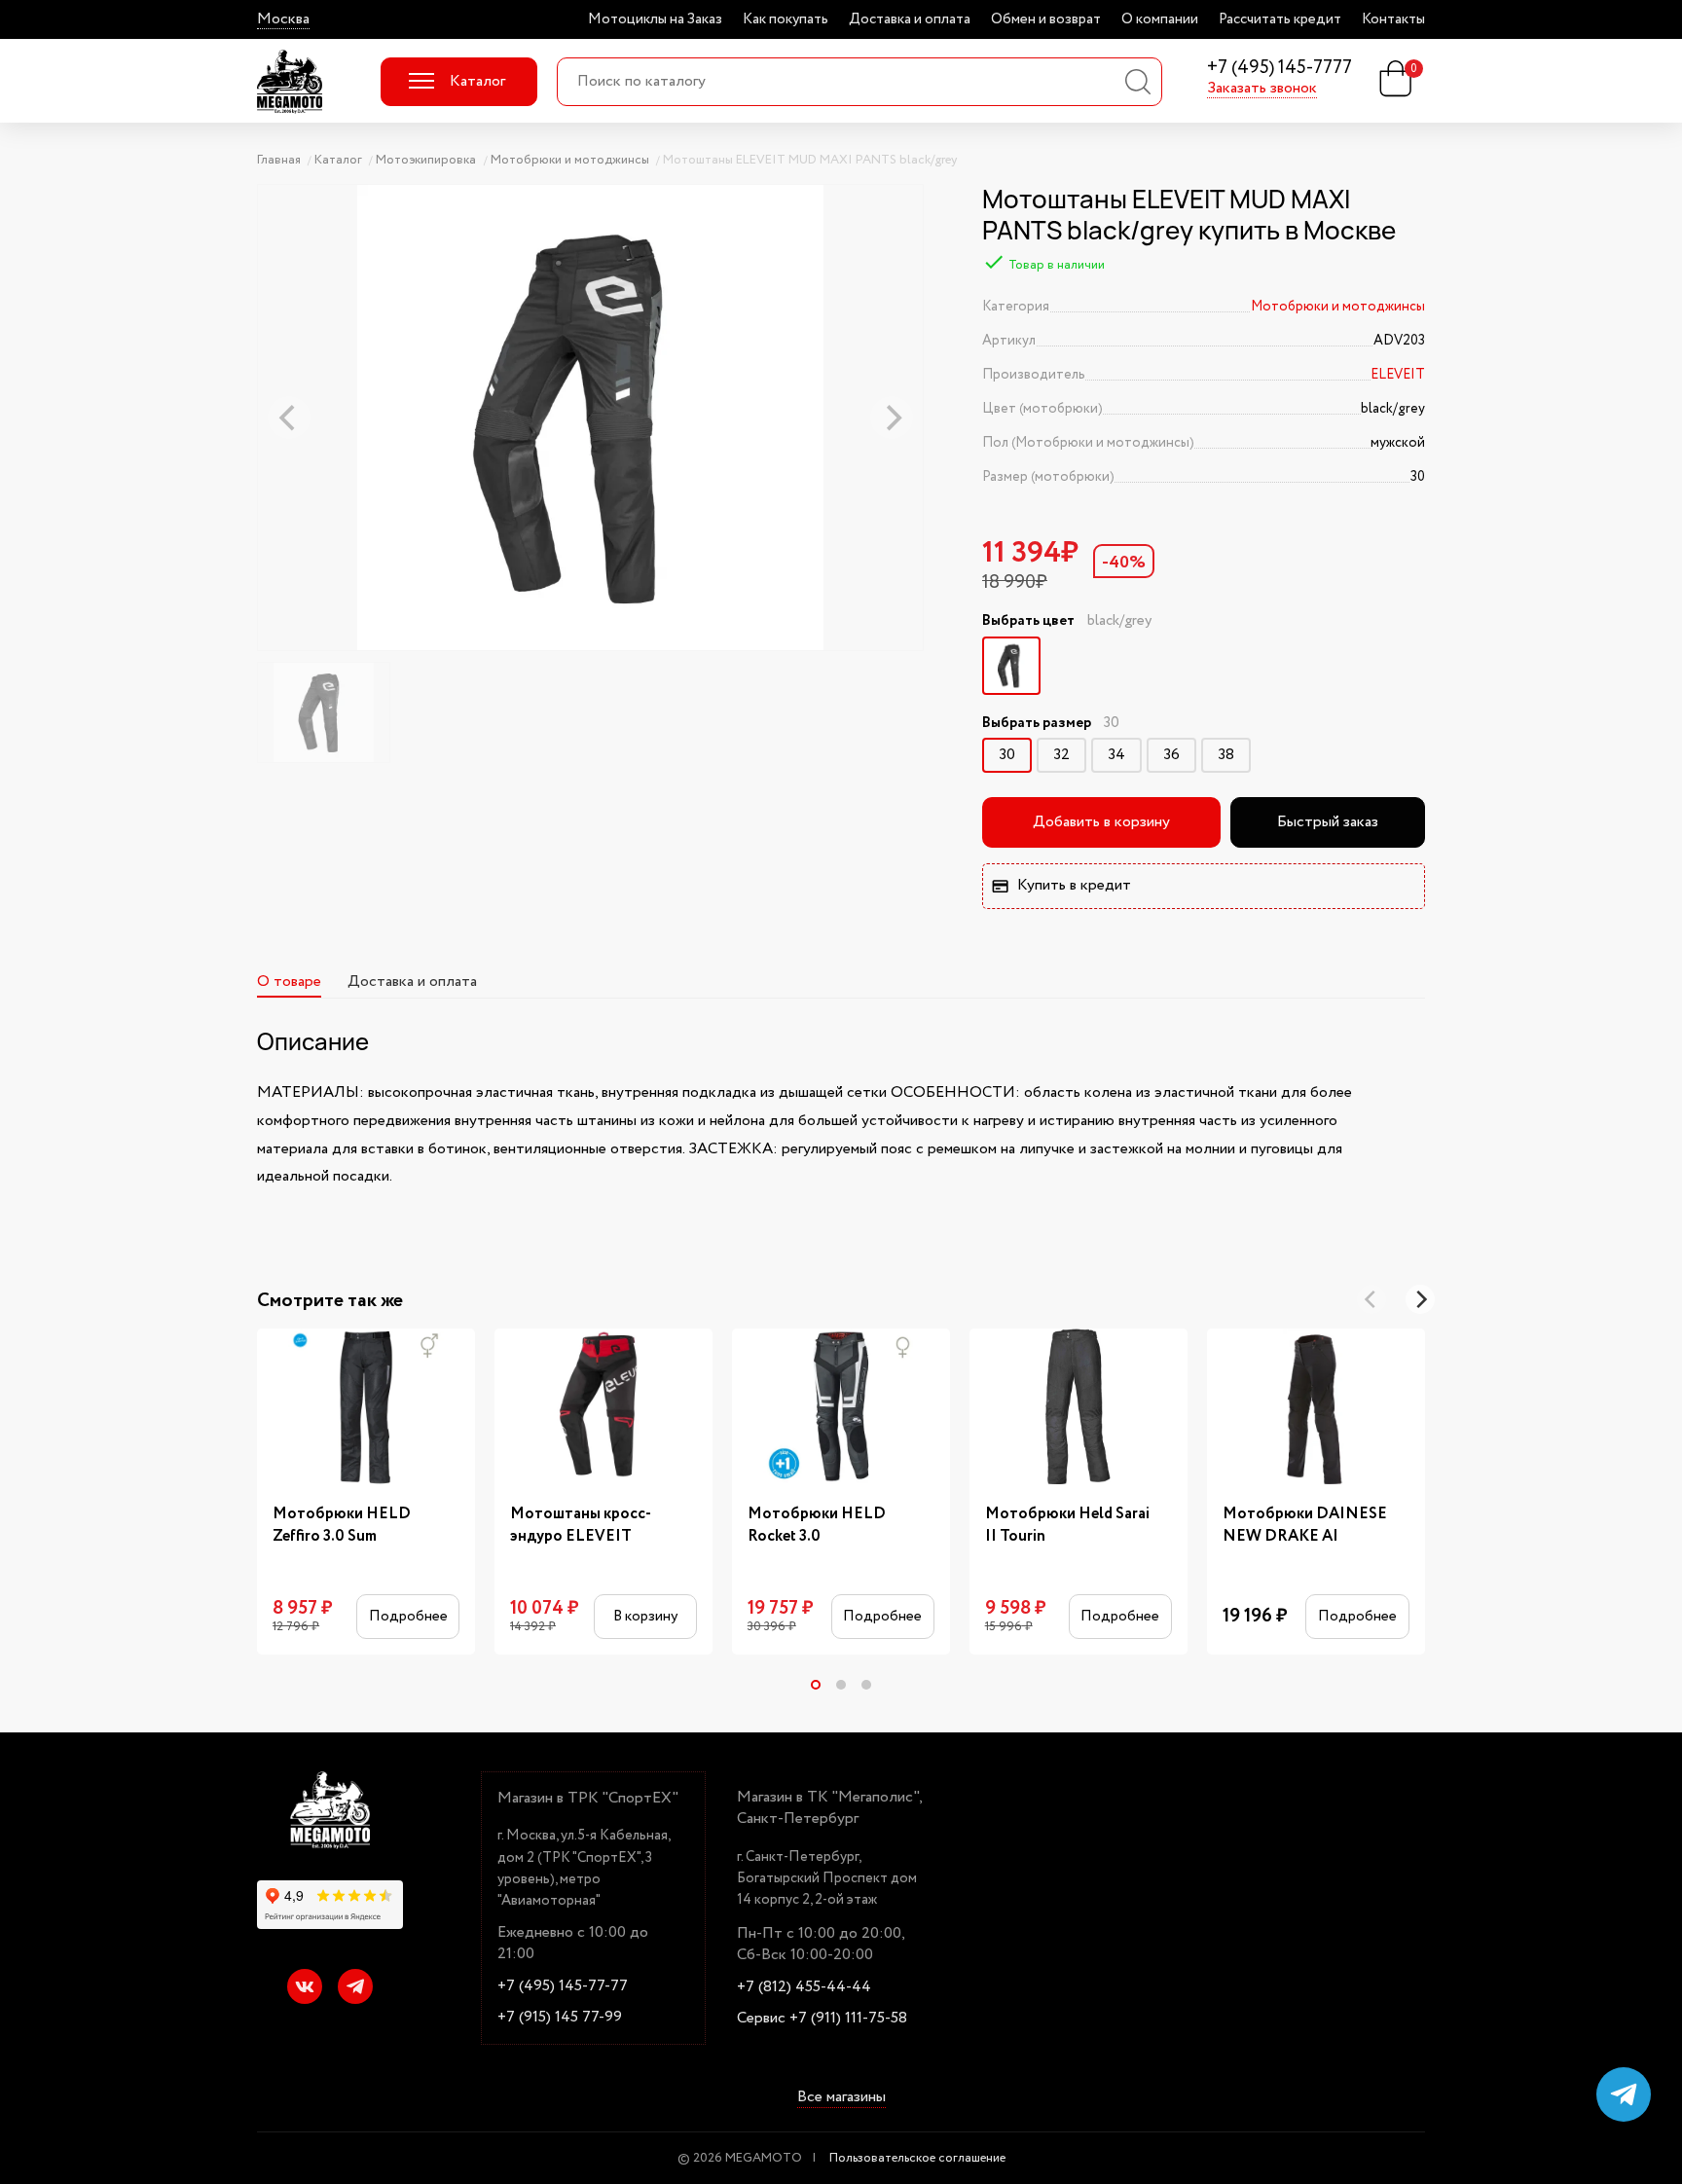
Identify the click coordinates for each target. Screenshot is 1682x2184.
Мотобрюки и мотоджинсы (1338, 307)
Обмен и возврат (1046, 19)
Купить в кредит (1074, 885)
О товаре (289, 982)
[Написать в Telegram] (1624, 2094)
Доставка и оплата (910, 19)
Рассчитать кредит (1280, 19)
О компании (1160, 19)
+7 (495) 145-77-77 (563, 1986)
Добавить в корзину (1101, 822)
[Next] (1420, 1299)
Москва (283, 19)
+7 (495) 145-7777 (1280, 69)
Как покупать (786, 19)
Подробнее (408, 1616)
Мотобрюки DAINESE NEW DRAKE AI (1305, 1525)
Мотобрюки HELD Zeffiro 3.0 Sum (342, 1525)
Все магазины (841, 2097)
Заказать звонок (1262, 89)
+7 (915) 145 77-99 (560, 2018)
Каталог (477, 81)
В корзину (645, 1616)
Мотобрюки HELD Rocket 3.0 (817, 1525)
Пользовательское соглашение (917, 2158)
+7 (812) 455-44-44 (804, 1987)
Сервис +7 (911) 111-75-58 (822, 2019)
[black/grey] (1011, 666)
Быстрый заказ (1328, 822)
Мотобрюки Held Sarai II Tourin (1067, 1525)
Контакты (1393, 19)
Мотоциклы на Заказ (655, 19)
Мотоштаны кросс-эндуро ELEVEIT (581, 1525)
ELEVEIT (1398, 375)
